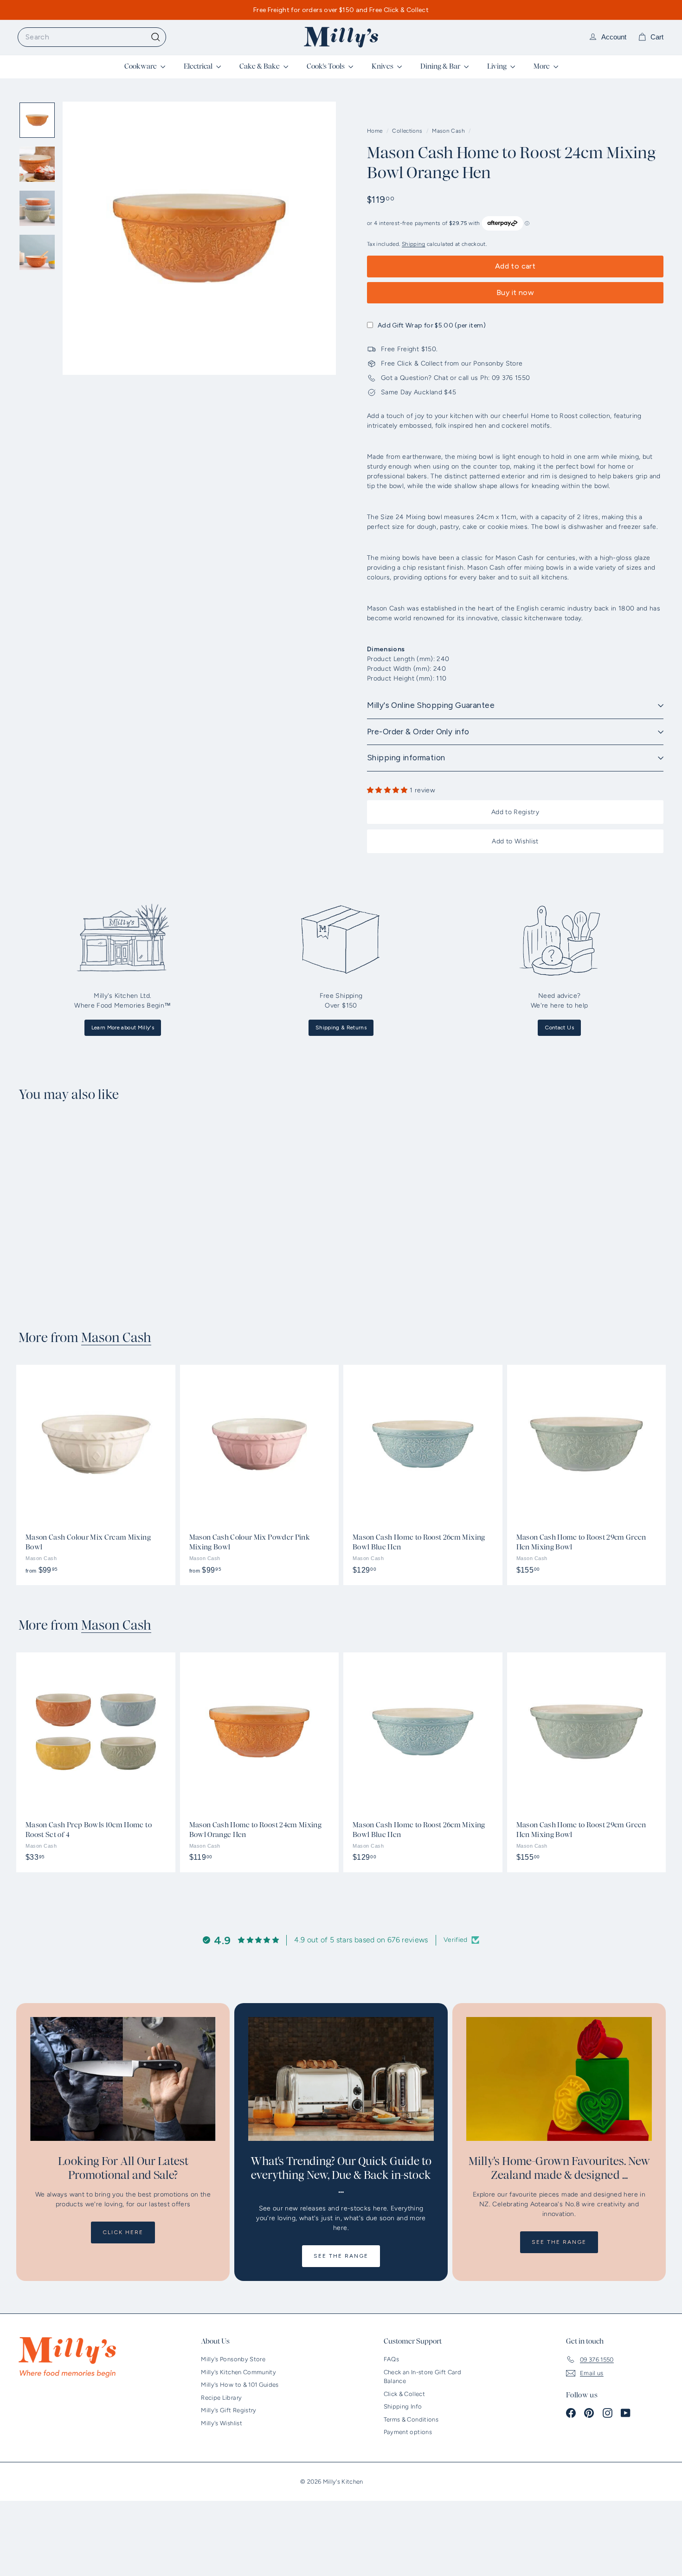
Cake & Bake (260, 66)
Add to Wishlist (515, 841)
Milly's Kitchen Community (238, 2372)
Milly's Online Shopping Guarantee (431, 705)
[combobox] (92, 37)
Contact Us (559, 1028)
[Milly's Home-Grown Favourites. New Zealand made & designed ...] (559, 2079)
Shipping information (406, 758)
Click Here (123, 2232)
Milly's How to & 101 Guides (240, 2385)
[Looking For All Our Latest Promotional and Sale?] (123, 2079)
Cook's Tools (326, 66)
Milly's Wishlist (222, 2423)
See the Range (341, 2256)
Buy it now (515, 292)
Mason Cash (448, 131)
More (542, 66)
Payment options (408, 2432)
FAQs (391, 2359)
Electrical (199, 66)
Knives (383, 66)
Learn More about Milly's (123, 1028)
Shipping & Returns (341, 1028)
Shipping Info (403, 2406)
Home (376, 131)
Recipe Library (221, 2398)
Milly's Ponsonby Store (233, 2359)
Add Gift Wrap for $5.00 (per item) (432, 325)
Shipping (414, 244)
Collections (408, 131)
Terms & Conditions (411, 2419)
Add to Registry (515, 812)
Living (498, 66)
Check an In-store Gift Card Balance (422, 2377)
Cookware (141, 66)
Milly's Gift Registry (228, 2410)
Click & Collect (404, 2394)
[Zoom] (199, 238)
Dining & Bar (441, 66)
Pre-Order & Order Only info (418, 732)
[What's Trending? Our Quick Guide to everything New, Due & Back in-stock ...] (341, 2079)
